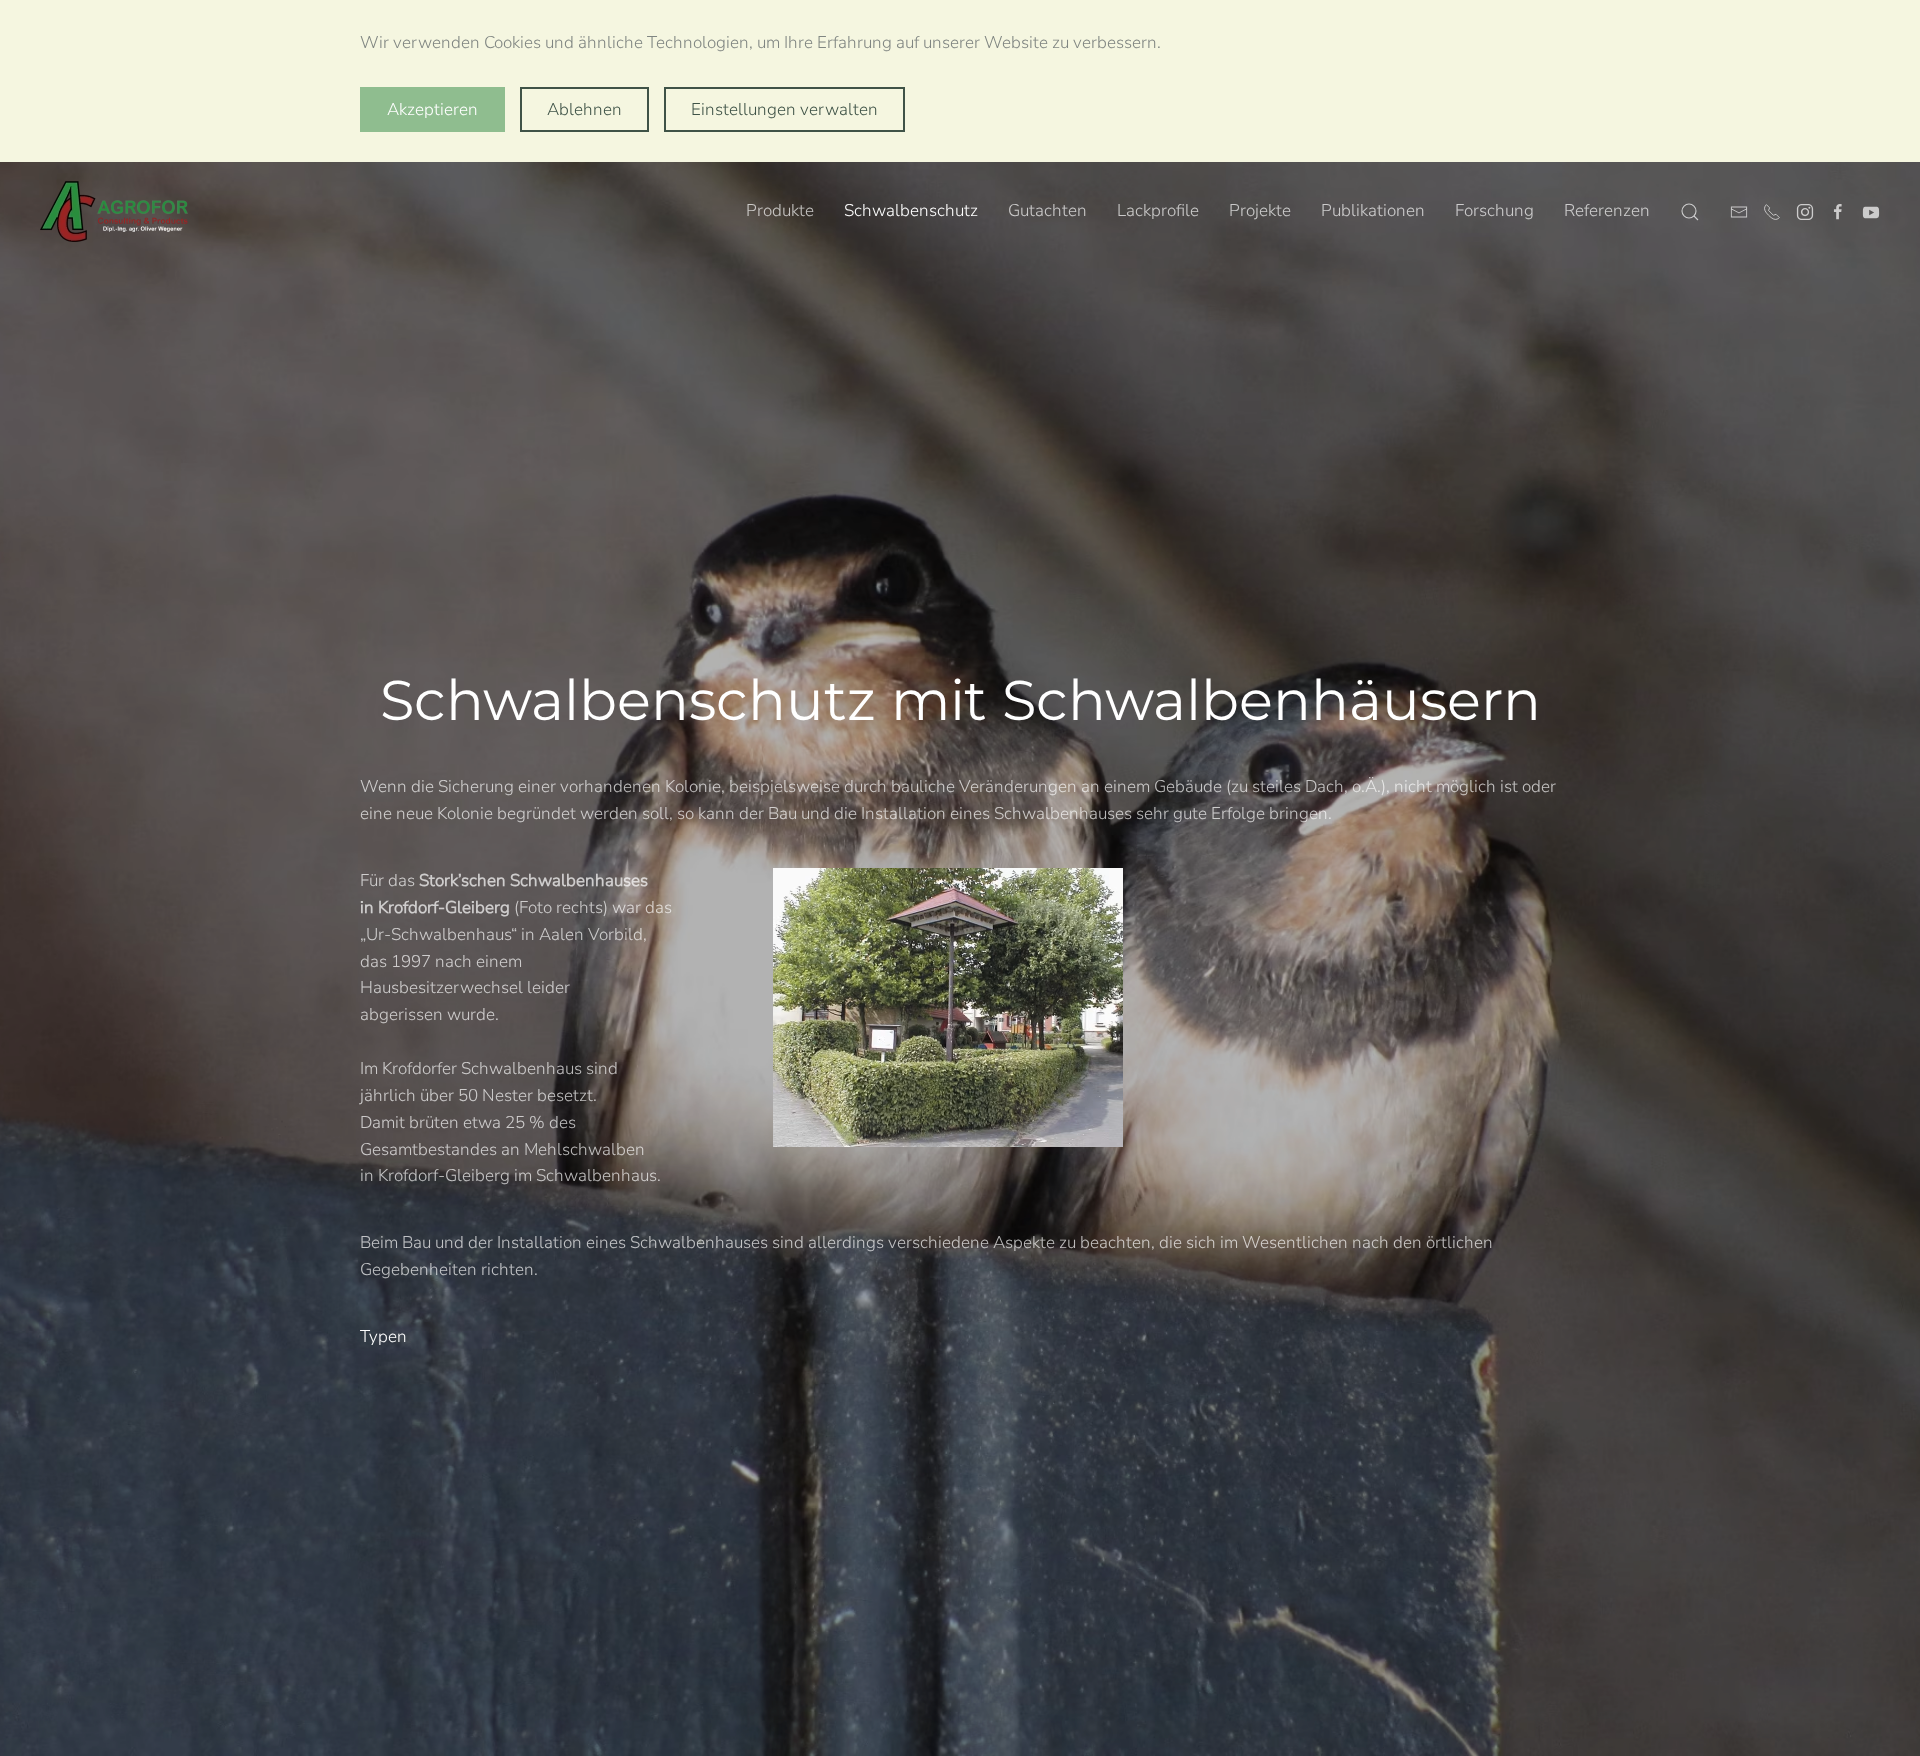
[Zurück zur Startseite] (115, 212)
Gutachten (1047, 210)
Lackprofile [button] (1158, 210)
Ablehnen (584, 109)
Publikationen (1373, 210)
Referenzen (1607, 210)
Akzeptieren (432, 109)
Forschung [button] (1494, 210)
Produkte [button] (780, 210)
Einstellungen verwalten (784, 109)
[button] (1690, 212)
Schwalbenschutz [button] (911, 210)
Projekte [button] (1260, 210)
